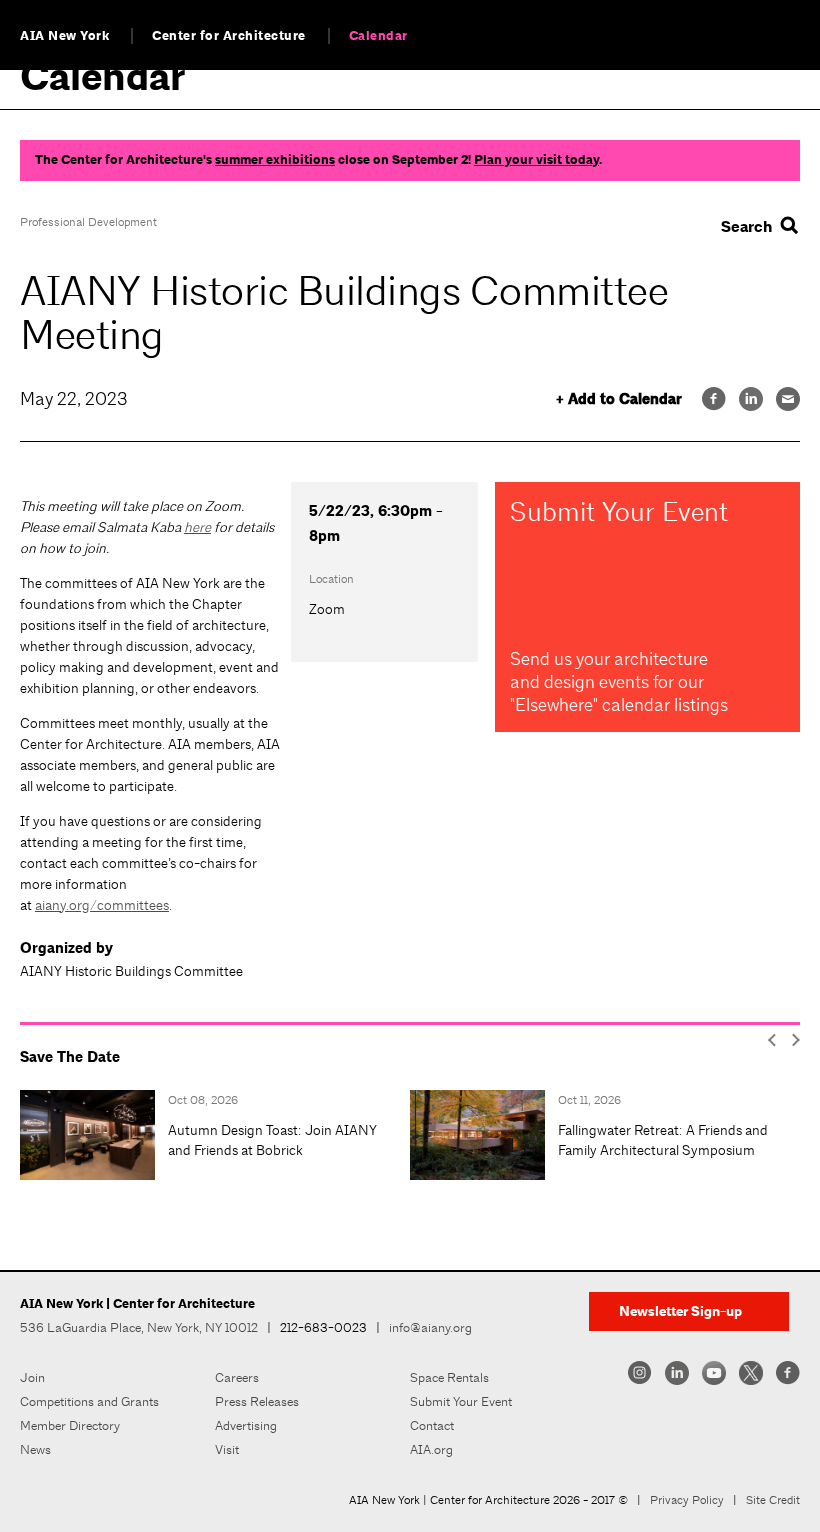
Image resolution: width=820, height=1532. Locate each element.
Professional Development (88, 222)
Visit (227, 1449)
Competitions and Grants (89, 1401)
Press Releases (257, 1401)
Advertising (246, 1425)
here (197, 527)
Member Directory (70, 1425)
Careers (237, 1377)
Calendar (378, 36)
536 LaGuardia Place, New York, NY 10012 (139, 1327)
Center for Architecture (229, 36)
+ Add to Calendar (619, 399)
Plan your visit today (536, 160)
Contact (432, 1425)
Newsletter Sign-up (680, 1311)
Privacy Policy (687, 1500)
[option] (215, 1135)
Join (32, 1377)
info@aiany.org (430, 1327)
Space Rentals (449, 1377)
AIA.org (431, 1449)
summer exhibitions (275, 160)
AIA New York (64, 36)
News (35, 1449)
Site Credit (773, 1500)
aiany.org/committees (102, 905)
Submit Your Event (461, 1401)
